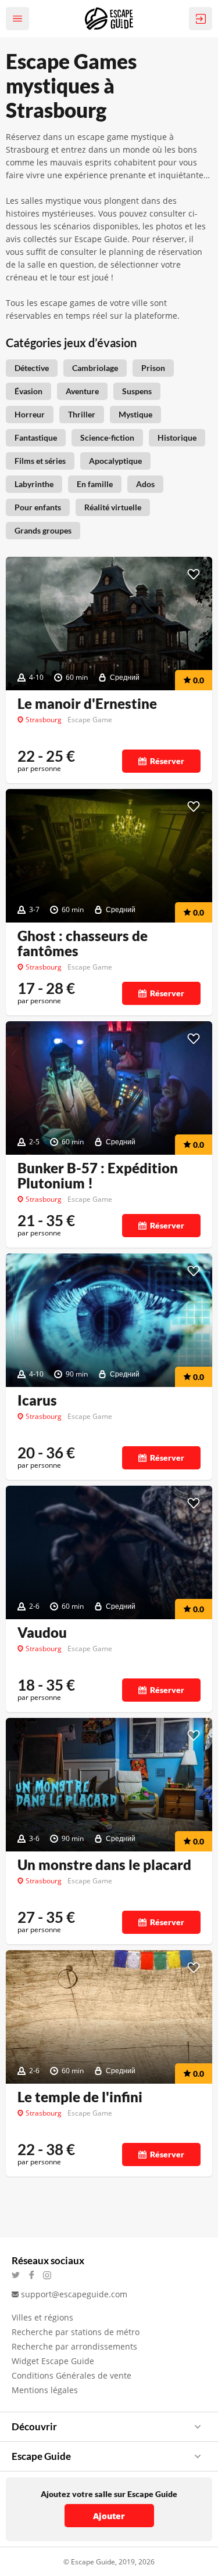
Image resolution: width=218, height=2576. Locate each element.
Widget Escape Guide (53, 2361)
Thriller (82, 414)
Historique (177, 437)
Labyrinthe (34, 484)
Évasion (28, 391)
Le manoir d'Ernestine (87, 704)
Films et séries (40, 461)
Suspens (137, 391)
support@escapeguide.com (74, 2294)
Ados (145, 484)
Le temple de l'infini (80, 2097)
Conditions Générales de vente (72, 2375)
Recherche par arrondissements (74, 2346)
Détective (32, 368)
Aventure (82, 391)
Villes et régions (42, 2317)
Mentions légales (45, 2390)
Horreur (30, 414)
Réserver (167, 761)
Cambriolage (95, 368)
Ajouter (109, 2516)
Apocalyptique (115, 461)
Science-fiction (107, 437)
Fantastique (36, 437)
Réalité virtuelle (113, 507)
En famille (95, 484)
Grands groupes (43, 530)
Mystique (135, 414)
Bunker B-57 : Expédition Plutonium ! (98, 1176)
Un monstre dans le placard (104, 1865)
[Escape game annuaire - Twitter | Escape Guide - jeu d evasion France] (19, 2275)
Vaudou (42, 1633)
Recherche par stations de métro (76, 2332)
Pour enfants (38, 507)
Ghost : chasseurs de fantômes (83, 943)
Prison (153, 368)
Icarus (37, 1400)
